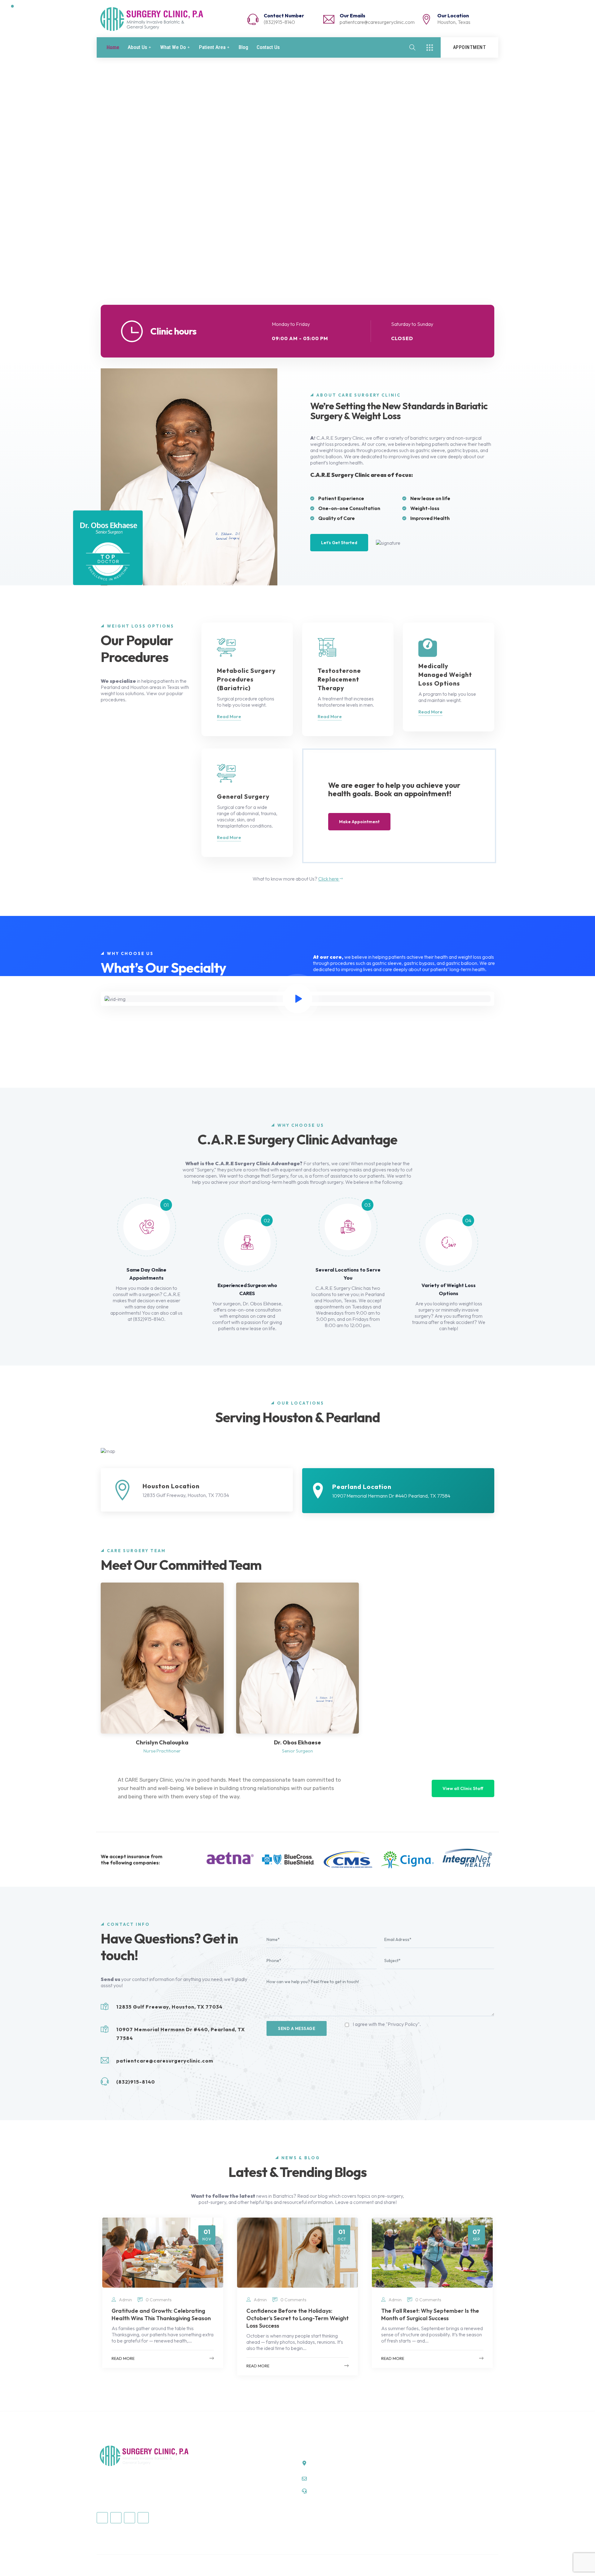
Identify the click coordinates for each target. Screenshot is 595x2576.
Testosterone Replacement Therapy (237, 2507)
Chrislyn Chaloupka (162, 1742)
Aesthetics (210, 2463)
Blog (243, 47)
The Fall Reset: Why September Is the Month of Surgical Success (430, 2314)
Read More (229, 716)
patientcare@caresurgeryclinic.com (377, 22)
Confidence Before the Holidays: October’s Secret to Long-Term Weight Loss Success (297, 2318)
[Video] (297, 999)
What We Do (173, 47)
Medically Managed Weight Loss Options (242, 2485)
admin (126, 2300)
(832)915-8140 (279, 22)
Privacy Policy (483, 2565)
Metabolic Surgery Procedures (231, 2496)
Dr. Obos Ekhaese (297, 1742)
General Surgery (217, 2474)
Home (113, 47)
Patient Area (212, 47)
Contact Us (268, 47)
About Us (137, 47)
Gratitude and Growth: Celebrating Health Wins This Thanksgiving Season (161, 2314)
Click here (329, 879)
